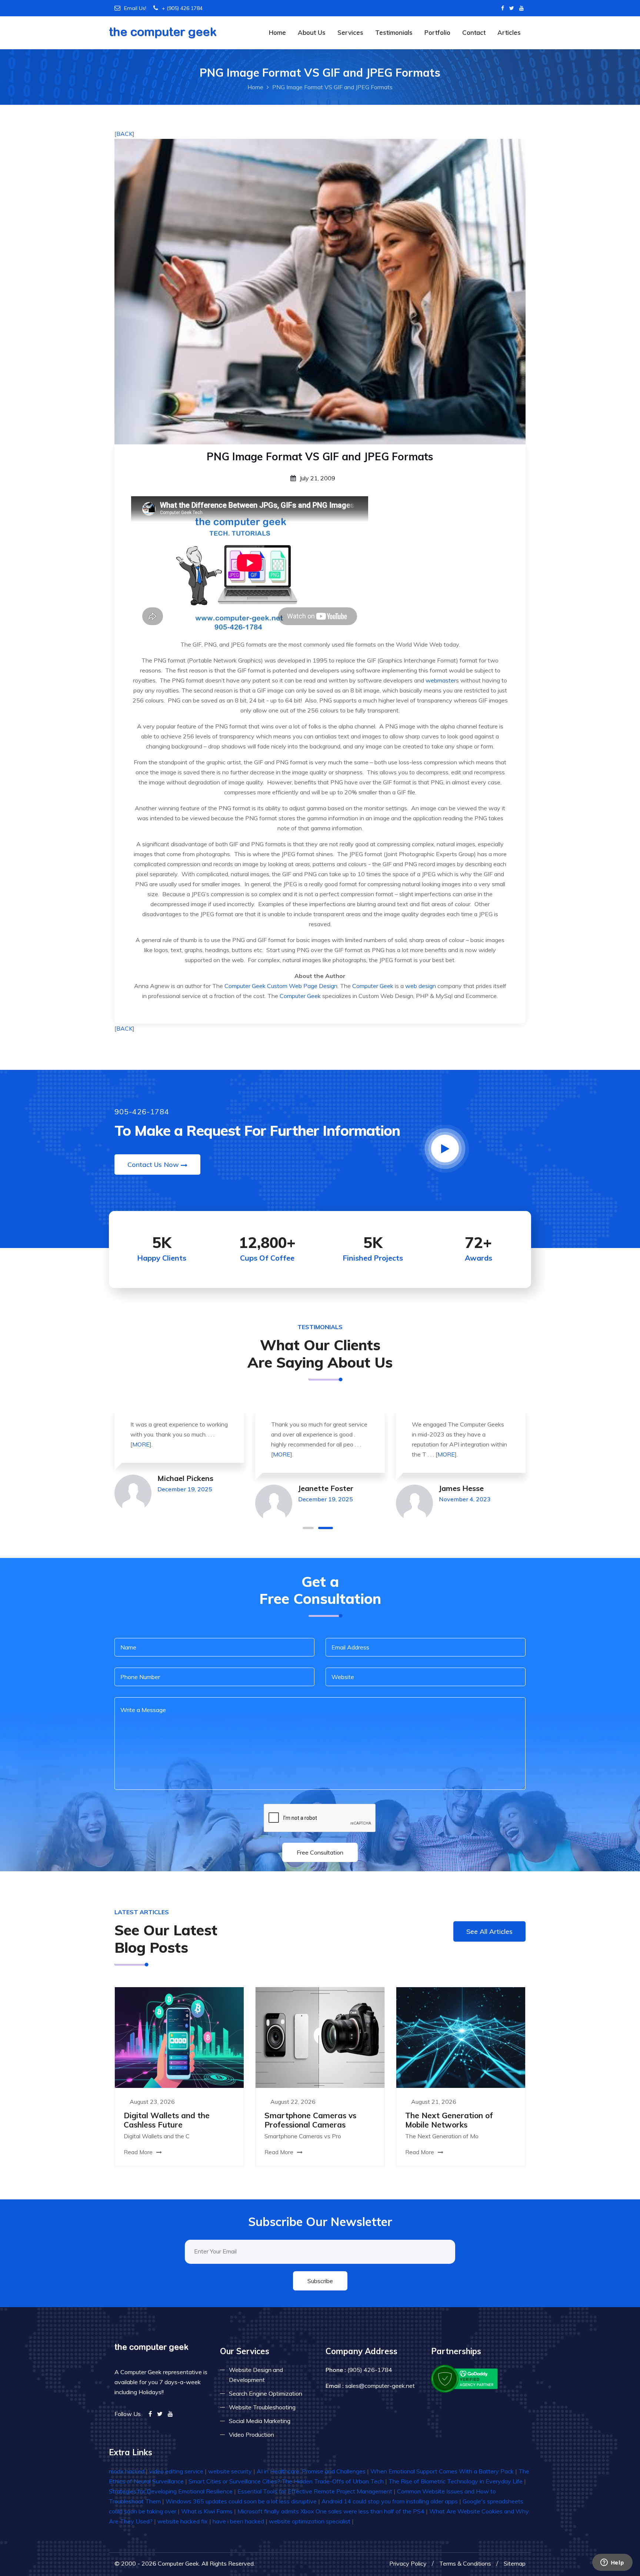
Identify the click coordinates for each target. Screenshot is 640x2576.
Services (350, 32)
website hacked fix (183, 2521)
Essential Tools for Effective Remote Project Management (315, 2491)
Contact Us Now (153, 1164)
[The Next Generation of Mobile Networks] (461, 2037)
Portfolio (437, 32)
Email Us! (135, 8)
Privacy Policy (408, 2563)
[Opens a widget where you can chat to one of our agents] (612, 2563)
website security (230, 2471)
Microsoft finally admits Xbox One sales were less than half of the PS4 (331, 2511)
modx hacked (127, 2471)
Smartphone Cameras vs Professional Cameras (310, 2120)
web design (421, 986)
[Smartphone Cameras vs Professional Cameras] (320, 2037)
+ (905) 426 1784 (182, 8)
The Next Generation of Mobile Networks (449, 2120)
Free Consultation (320, 1852)
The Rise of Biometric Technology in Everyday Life (456, 2481)
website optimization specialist (310, 2521)
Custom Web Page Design (302, 986)
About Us (312, 32)
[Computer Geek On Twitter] (512, 8)
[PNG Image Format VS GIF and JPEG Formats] (320, 291)
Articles (509, 32)
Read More (139, 2152)
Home (277, 32)
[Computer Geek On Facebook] (503, 8)
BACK (124, 134)
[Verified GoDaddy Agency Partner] (465, 2378)
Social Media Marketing (260, 2421)
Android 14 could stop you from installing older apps (390, 2501)
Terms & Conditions (465, 2563)
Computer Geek (245, 986)
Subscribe (320, 2281)
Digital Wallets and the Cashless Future (167, 2120)
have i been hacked (238, 2521)
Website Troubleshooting (262, 2407)
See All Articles (489, 1931)
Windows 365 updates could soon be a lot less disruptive (241, 2501)
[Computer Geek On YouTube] (521, 8)
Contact (474, 32)
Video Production (251, 2435)
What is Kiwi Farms (207, 2511)
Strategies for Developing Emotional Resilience (171, 2491)
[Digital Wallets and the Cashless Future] (179, 2037)
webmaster (441, 680)
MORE (141, 1444)
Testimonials (394, 32)
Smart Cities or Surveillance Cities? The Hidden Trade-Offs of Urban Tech (286, 2481)
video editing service (176, 2471)
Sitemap (515, 2563)
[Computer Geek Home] (163, 28)
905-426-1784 (142, 1112)
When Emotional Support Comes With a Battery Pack (442, 2471)
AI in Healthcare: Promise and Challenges (311, 2471)
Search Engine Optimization (266, 2393)
